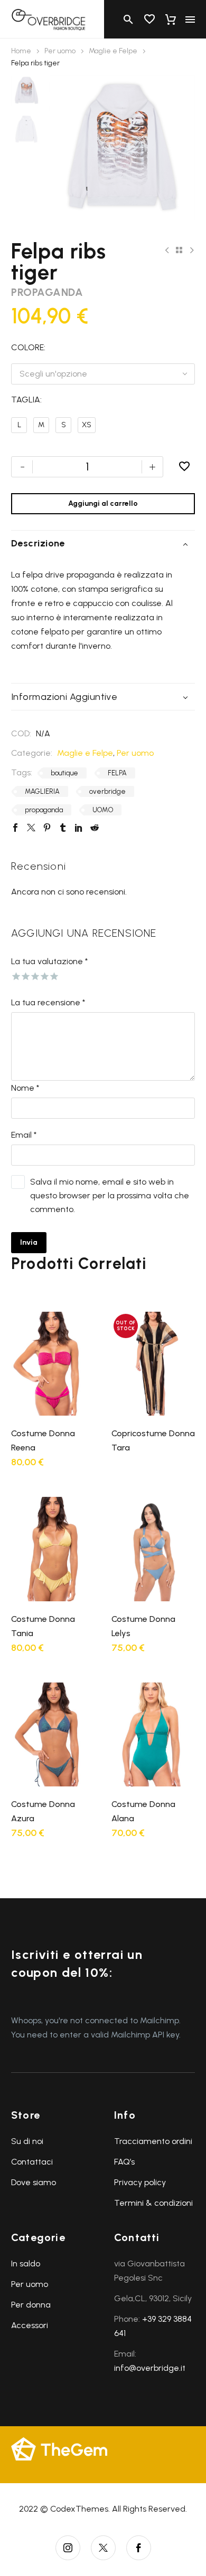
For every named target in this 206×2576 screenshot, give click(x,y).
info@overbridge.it (150, 2368)
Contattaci (32, 2162)
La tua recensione (48, 1002)
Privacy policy (140, 2182)
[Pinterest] (47, 828)
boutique (64, 773)
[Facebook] (15, 828)
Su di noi (27, 2141)
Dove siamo (34, 2182)
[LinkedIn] (79, 828)
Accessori (30, 2325)
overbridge (107, 791)
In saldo (26, 2263)
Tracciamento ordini (153, 2141)
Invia (29, 1242)
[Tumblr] (63, 828)
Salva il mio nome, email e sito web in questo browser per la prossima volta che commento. (110, 1195)
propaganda (44, 810)
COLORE (27, 347)
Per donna (31, 2305)
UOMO (103, 810)
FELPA (117, 773)
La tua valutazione (49, 961)
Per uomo (60, 51)
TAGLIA (26, 400)
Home (21, 51)
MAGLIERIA (42, 791)
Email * (24, 1135)
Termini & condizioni (153, 2203)
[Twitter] (31, 828)
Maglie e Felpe (113, 51)
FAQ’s (124, 2162)
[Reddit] (95, 828)
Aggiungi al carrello (103, 503)
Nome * (25, 1088)
